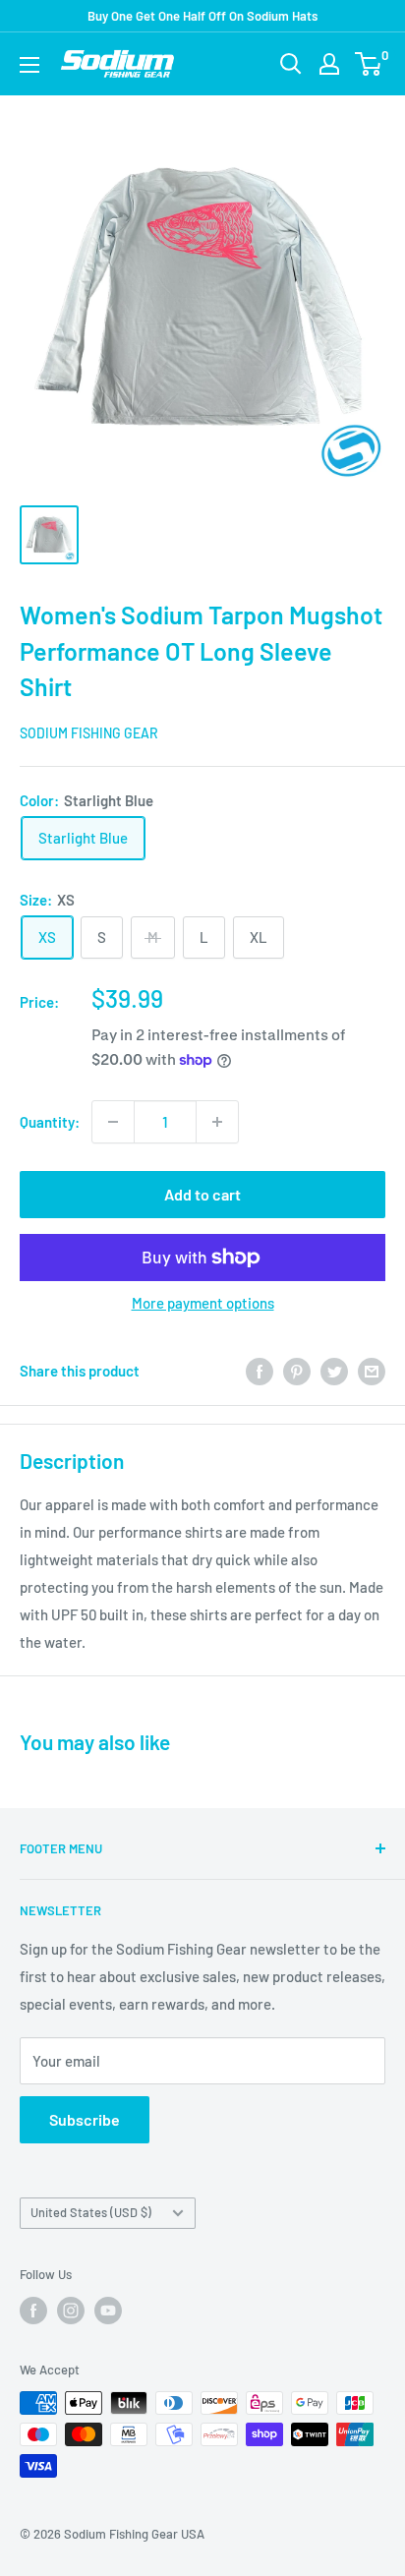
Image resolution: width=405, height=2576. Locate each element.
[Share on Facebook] (260, 1371)
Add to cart (202, 1194)
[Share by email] (372, 1371)
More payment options (203, 1303)
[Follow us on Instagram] (71, 2311)
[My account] (329, 64)
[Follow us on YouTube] (108, 2311)
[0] (369, 64)
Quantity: (50, 1122)
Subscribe (85, 2119)
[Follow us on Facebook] (33, 2311)
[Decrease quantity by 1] (113, 1122)
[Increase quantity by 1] (217, 1122)
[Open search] (291, 64)
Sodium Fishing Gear (89, 733)
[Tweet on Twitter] (334, 1371)
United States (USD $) (91, 2212)
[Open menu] (29, 65)
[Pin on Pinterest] (297, 1371)
